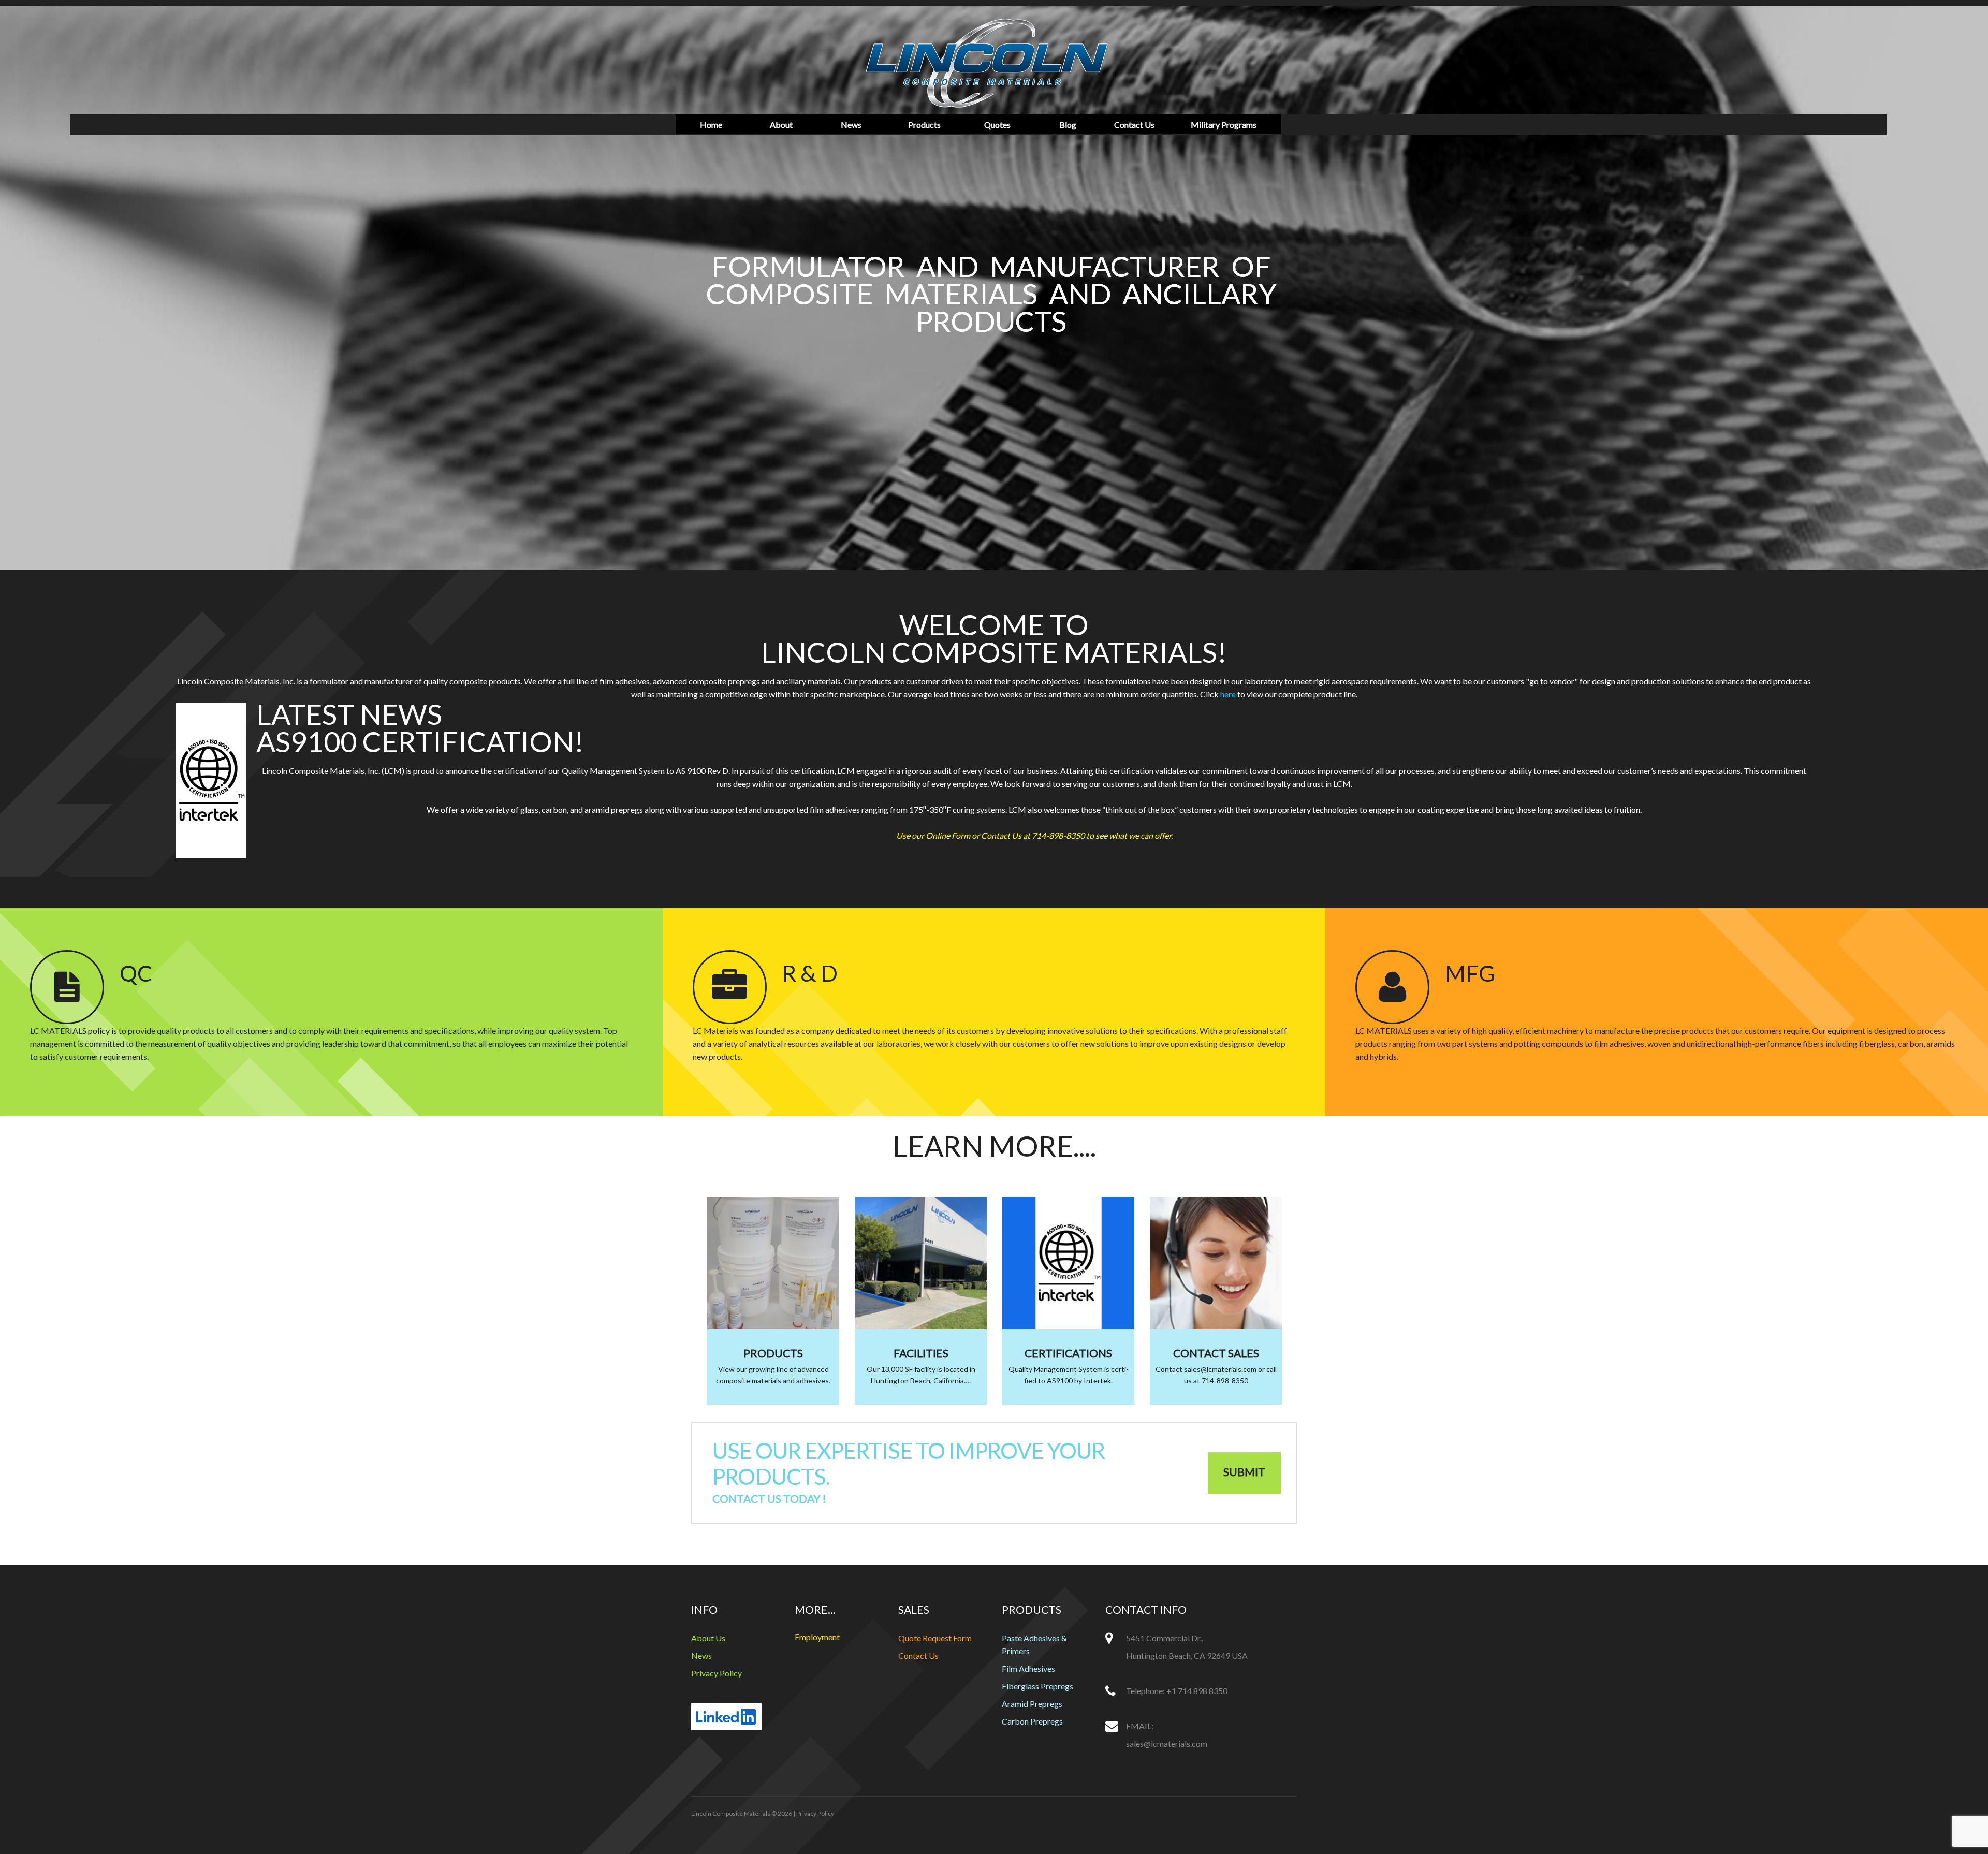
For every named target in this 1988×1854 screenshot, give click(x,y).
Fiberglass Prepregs (1037, 1686)
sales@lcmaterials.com (1167, 1743)
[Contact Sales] (1216, 1263)
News (851, 125)
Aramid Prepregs (1032, 1704)
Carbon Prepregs (1032, 1721)
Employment (817, 1637)
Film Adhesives (1028, 1668)
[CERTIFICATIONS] (1068, 1263)
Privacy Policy (717, 1673)
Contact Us (1134, 125)
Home (711, 125)
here (1228, 694)
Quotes (997, 125)
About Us (708, 1638)
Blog (1068, 125)
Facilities (921, 1353)
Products (924, 125)
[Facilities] (921, 1263)
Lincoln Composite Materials (731, 1813)
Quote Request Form (935, 1638)
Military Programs (1224, 125)
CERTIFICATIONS (1068, 1353)
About (781, 125)
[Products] (773, 1263)
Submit (1244, 1472)
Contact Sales (1216, 1353)
